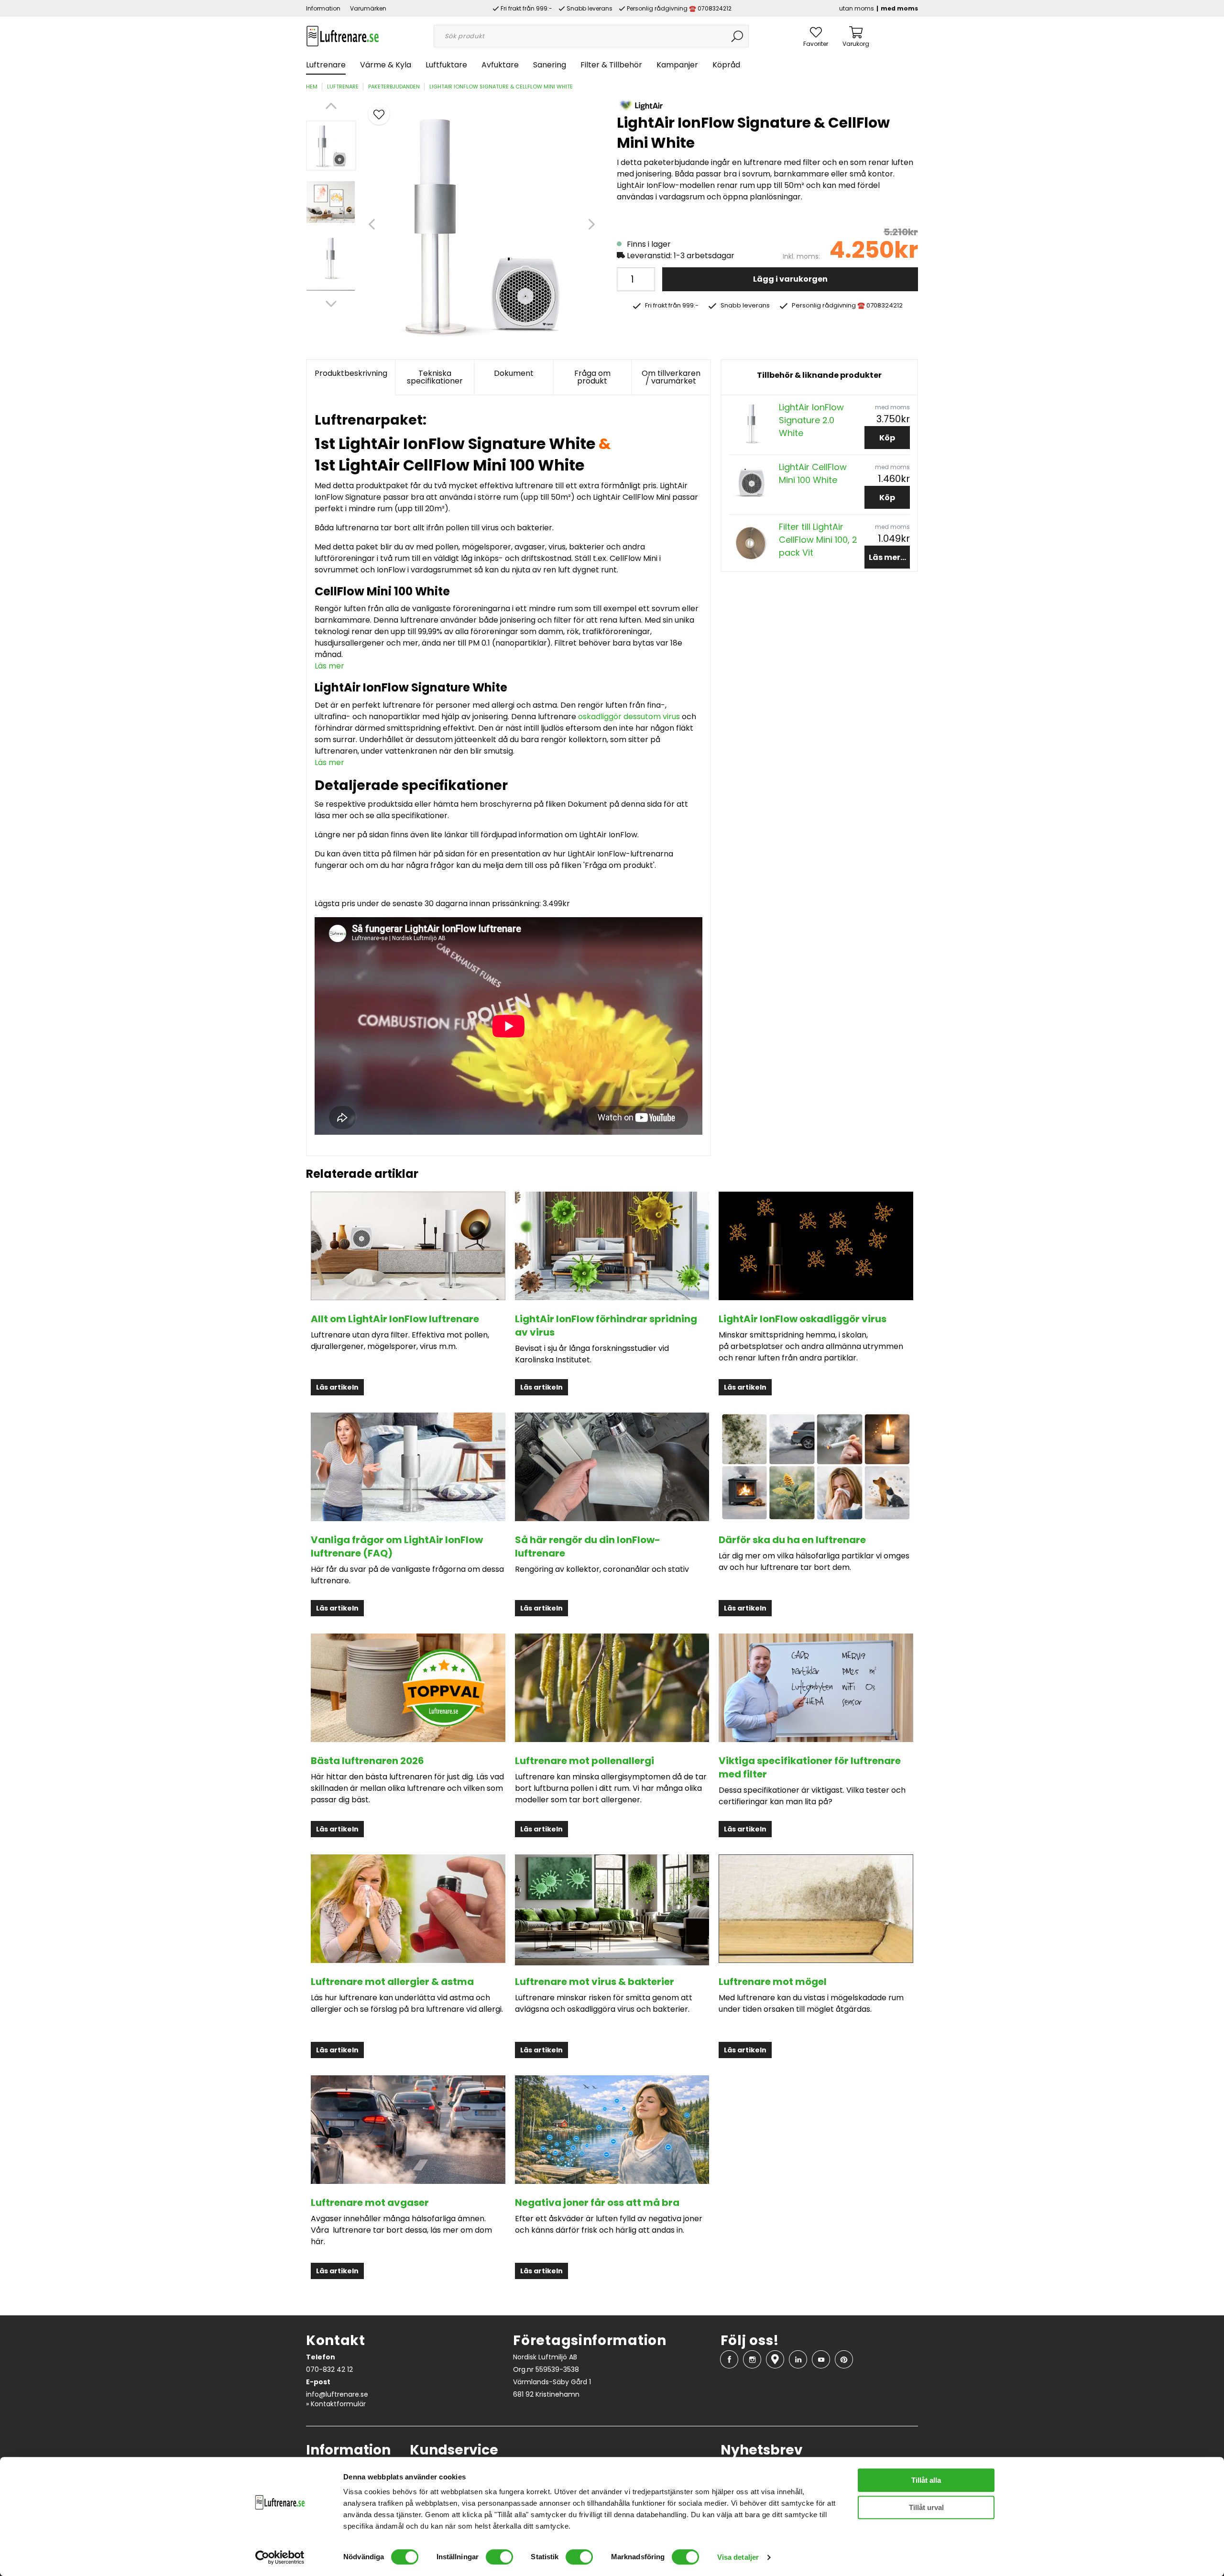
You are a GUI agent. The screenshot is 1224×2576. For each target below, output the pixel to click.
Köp (887, 438)
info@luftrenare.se (337, 2394)
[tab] (331, 146)
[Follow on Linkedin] (798, 2359)
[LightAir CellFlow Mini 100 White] (751, 483)
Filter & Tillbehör (611, 65)
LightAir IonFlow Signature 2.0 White (811, 420)
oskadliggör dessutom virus (629, 717)
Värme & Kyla (386, 65)
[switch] (499, 2557)
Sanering (550, 65)
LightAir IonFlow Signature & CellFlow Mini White (501, 87)
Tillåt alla (926, 2480)
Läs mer (329, 666)
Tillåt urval (926, 2507)
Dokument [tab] (514, 373)
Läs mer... (887, 557)
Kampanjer (677, 65)
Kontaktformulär (338, 2404)
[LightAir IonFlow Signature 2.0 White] (751, 423)
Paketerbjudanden (394, 87)
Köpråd (726, 65)
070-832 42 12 (329, 2369)
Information (323, 8)
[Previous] (331, 106)
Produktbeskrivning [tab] (351, 373)
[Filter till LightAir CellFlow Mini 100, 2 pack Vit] (751, 543)
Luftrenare (326, 65)
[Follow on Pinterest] (844, 2359)
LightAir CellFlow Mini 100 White (813, 473)
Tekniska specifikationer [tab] (435, 377)
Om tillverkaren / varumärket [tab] (671, 377)
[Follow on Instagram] (752, 2359)
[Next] (331, 304)
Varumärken (368, 8)
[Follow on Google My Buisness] (775, 2359)
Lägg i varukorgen (790, 279)
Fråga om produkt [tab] (592, 377)
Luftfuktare (446, 65)
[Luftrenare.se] (343, 36)
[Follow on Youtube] (821, 2359)
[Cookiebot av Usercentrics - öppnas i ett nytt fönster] (280, 2557)
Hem (312, 87)
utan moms (857, 8)
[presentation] (331, 146)
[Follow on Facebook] (729, 2359)
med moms (899, 8)
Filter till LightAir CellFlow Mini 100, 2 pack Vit (818, 540)
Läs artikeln (337, 1387)
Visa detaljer (738, 2557)
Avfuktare (500, 65)
